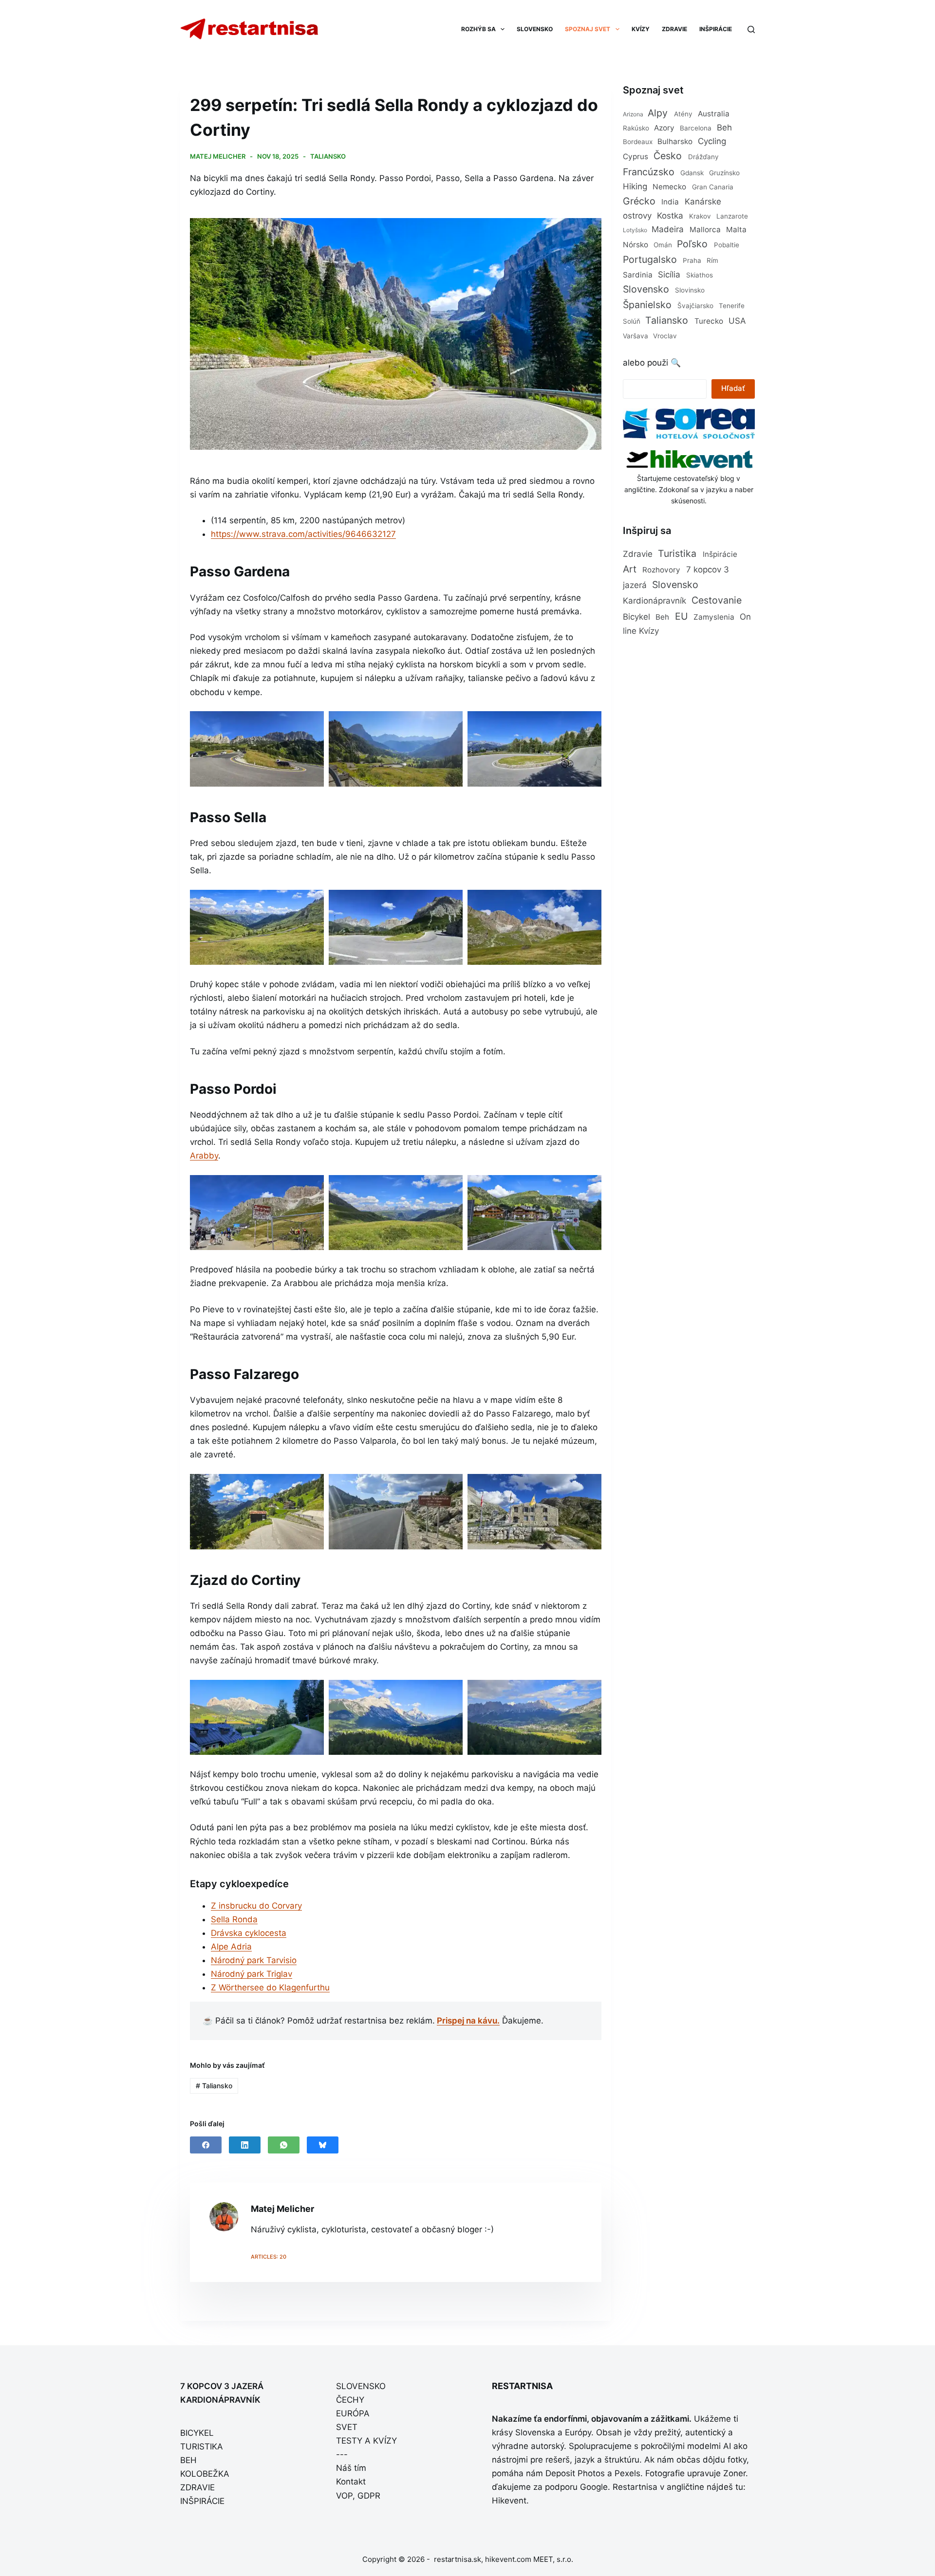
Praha (692, 260)
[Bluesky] (323, 2145)
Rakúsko (636, 128)
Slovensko (646, 289)
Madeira (668, 229)
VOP (344, 2496)
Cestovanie (717, 600)
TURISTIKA (202, 2447)
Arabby (204, 1156)
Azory (664, 128)
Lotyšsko (635, 230)
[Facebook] (206, 2145)
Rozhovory (661, 570)
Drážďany (703, 157)
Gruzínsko (724, 173)
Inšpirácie (720, 554)
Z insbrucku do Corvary (256, 1906)
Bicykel (636, 617)
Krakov (700, 216)
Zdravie (638, 554)
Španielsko (647, 305)
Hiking (635, 186)
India (670, 202)
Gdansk (692, 173)
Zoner (734, 2473)
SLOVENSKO (535, 29)
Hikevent (509, 2501)
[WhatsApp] (284, 2145)
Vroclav (665, 336)
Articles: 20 (269, 2257)
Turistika (677, 553)
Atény (683, 114)
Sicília (669, 275)
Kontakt (351, 2482)
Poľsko (692, 244)
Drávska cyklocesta (249, 1933)
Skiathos (700, 275)
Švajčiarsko (695, 306)
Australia (714, 114)
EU (681, 616)
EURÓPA (353, 2413)
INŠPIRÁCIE (716, 29)
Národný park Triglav (252, 1974)
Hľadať (733, 388)
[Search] (751, 29)
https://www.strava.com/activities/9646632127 (303, 534)
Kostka (670, 216)
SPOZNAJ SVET (588, 29)
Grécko (639, 201)
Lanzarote (732, 216)
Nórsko (636, 245)
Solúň (632, 321)
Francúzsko (649, 172)
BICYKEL (197, 2433)
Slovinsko (690, 290)
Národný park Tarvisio (254, 1960)
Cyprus (636, 156)
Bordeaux (638, 142)
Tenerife (732, 306)
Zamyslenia (714, 617)
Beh (724, 128)
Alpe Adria (231, 1947)
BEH (188, 2460)
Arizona (633, 114)
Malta (736, 230)
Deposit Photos (575, 2473)
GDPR (369, 2496)
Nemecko (669, 187)
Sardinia (638, 275)
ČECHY (350, 2400)
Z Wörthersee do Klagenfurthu (270, 1987)
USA (737, 321)
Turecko (709, 321)
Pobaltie (727, 245)
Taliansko (328, 156)
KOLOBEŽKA (205, 2474)
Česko (668, 156)
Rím (712, 260)
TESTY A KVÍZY (366, 2441)
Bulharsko (675, 141)
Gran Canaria (713, 187)
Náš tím (351, 2468)
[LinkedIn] (245, 2145)
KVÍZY (641, 29)
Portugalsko (650, 259)
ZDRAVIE (674, 29)
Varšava (636, 336)
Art (630, 569)
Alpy (658, 113)
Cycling (712, 141)
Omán (663, 245)
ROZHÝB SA (478, 29)
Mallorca (705, 230)
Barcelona (696, 128)
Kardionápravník (654, 601)
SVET (347, 2427)
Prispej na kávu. (468, 2021)
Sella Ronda (234, 1919)
